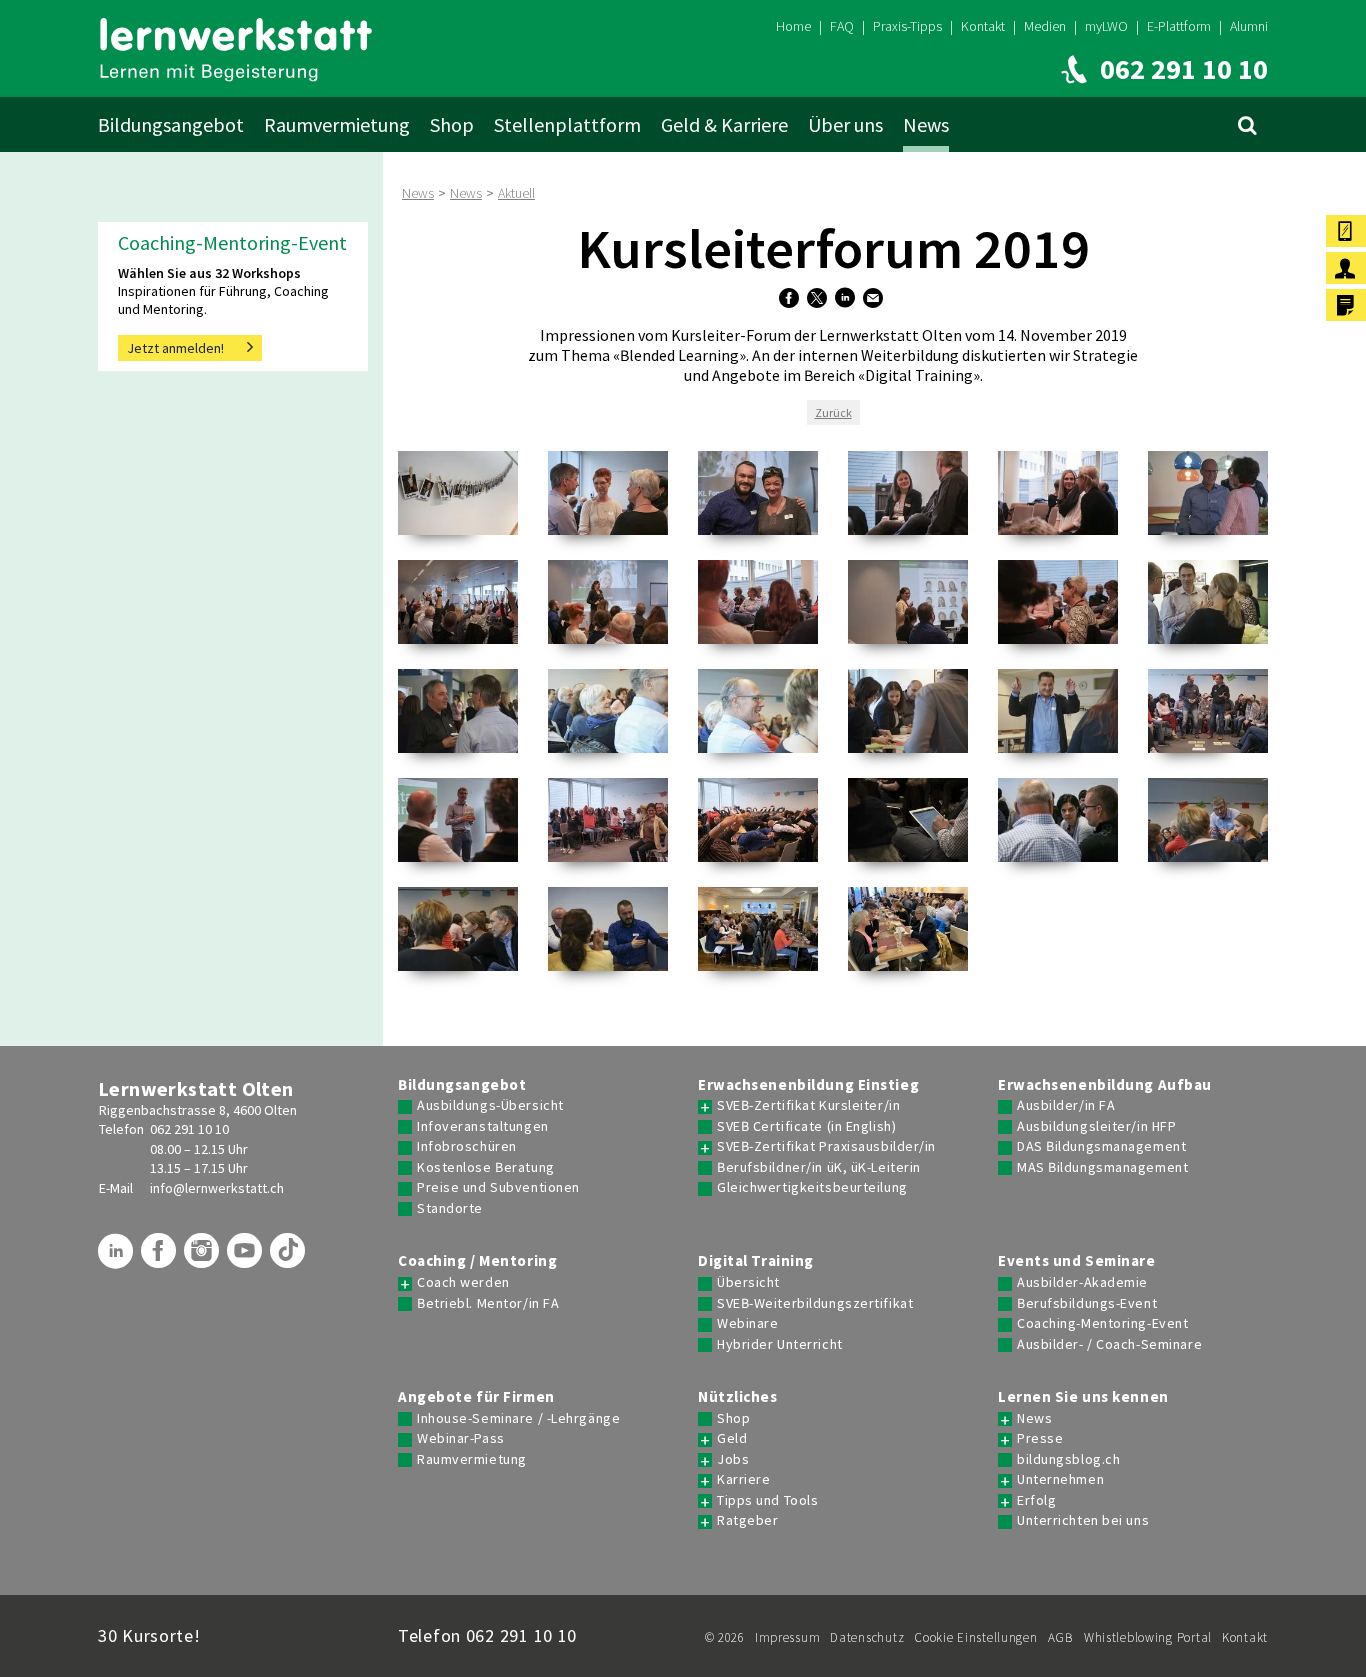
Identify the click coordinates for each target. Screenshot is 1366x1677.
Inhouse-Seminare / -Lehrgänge (518, 1418)
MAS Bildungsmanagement (1102, 1167)
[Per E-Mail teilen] (875, 299)
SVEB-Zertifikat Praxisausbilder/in (826, 1146)
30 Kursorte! (149, 1635)
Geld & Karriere (724, 124)
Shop (452, 124)
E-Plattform (1179, 26)
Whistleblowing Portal (1148, 1637)
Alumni (1249, 26)
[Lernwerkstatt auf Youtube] (247, 1258)
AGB (1061, 1637)
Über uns (845, 124)
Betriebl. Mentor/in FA (488, 1303)
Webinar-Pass (461, 1438)
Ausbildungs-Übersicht (490, 1105)
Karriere (743, 1479)
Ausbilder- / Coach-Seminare (1109, 1344)
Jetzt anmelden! (175, 348)
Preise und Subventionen (498, 1187)
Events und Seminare (1077, 1261)
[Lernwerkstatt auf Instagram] (204, 1258)
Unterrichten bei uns (1083, 1520)
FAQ (842, 26)
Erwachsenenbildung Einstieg (808, 1085)
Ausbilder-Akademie (1082, 1282)
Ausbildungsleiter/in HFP (1096, 1126)
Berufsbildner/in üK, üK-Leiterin (819, 1167)
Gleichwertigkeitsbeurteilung (812, 1187)
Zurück (833, 412)
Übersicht (748, 1282)
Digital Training (756, 1261)
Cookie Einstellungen (975, 1637)
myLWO (1106, 26)
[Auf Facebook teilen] (791, 299)
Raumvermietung (337, 124)
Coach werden (463, 1282)
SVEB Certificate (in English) (806, 1126)
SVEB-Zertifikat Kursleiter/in (808, 1105)
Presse (1040, 1438)
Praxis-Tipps (907, 26)
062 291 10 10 (189, 1129)
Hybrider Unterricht (780, 1344)
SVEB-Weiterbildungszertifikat (815, 1303)
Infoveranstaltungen (483, 1126)
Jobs (733, 1459)
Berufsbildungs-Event (1087, 1303)
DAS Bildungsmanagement (1101, 1146)
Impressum (787, 1637)
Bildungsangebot (171, 124)
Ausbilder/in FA (1066, 1105)
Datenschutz (867, 1637)
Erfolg (1036, 1500)
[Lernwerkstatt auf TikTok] (290, 1258)
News (926, 124)
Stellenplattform (567, 124)
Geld (732, 1438)
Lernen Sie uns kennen (1083, 1397)
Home (793, 26)
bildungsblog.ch (1068, 1459)
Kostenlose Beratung (486, 1167)
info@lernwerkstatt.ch (217, 1188)
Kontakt (983, 26)
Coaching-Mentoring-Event (1102, 1323)
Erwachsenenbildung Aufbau (1105, 1085)
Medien (1045, 26)
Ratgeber (747, 1520)
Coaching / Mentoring (477, 1261)
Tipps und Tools (767, 1500)
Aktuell (516, 193)
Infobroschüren (467, 1146)
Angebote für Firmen (476, 1397)
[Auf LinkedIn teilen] (847, 299)
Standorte (450, 1208)
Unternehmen (1060, 1479)
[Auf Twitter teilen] (819, 299)
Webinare (747, 1323)
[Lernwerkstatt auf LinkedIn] (118, 1258)
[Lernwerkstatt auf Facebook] (161, 1258)
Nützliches (738, 1397)
